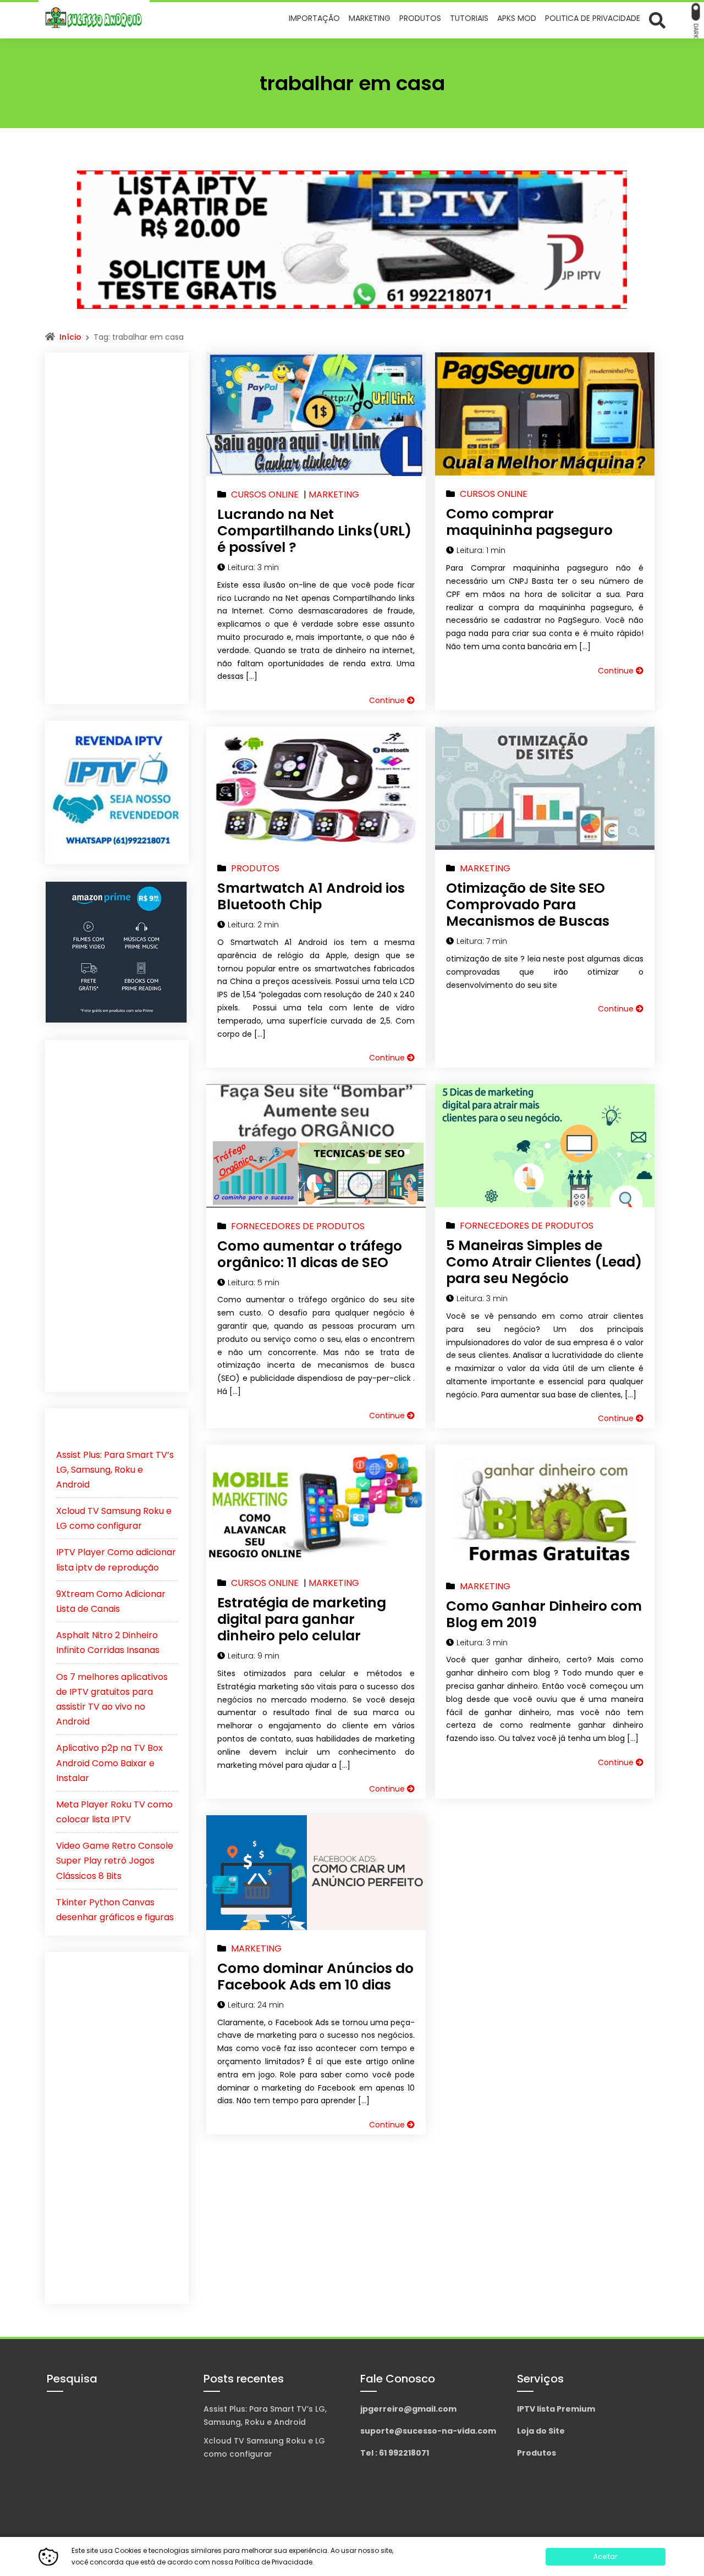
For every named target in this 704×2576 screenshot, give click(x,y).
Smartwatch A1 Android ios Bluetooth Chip (311, 896)
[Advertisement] (117, 528)
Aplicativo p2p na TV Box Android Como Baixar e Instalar (109, 1763)
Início (70, 337)
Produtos (537, 2453)
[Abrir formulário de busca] (657, 20)
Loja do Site (541, 2431)
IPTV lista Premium (556, 2409)
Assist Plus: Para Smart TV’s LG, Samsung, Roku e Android (115, 1470)
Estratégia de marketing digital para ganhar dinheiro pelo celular (302, 1619)
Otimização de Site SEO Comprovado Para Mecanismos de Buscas (528, 905)
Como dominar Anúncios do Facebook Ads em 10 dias (315, 1977)
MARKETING (334, 494)
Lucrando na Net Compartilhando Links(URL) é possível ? (314, 531)
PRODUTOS (255, 868)
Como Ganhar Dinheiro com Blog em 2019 (544, 1614)
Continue (388, 700)
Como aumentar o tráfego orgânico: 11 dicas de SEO (310, 1254)
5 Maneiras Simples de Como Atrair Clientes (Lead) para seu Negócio (544, 1262)
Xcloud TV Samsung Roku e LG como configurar (264, 2447)
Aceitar (605, 2556)
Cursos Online (265, 494)
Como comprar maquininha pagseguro (529, 522)
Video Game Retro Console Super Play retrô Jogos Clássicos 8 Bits (115, 1861)
